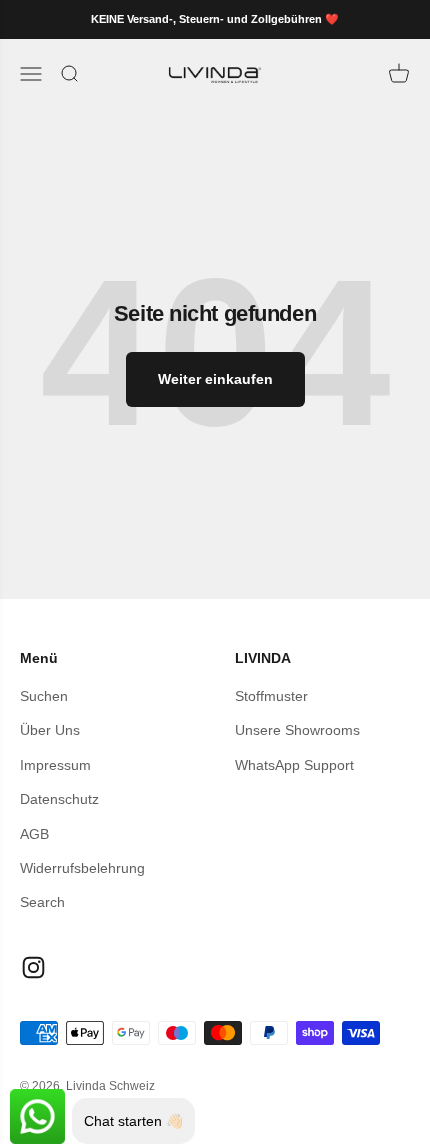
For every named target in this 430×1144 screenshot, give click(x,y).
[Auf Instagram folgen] (33, 967)
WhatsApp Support (294, 765)
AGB (34, 834)
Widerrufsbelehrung (82, 868)
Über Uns (50, 730)
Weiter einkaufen (215, 379)
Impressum (55, 765)
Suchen (44, 696)
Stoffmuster (271, 696)
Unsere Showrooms (297, 730)
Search (42, 902)
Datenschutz (59, 799)
